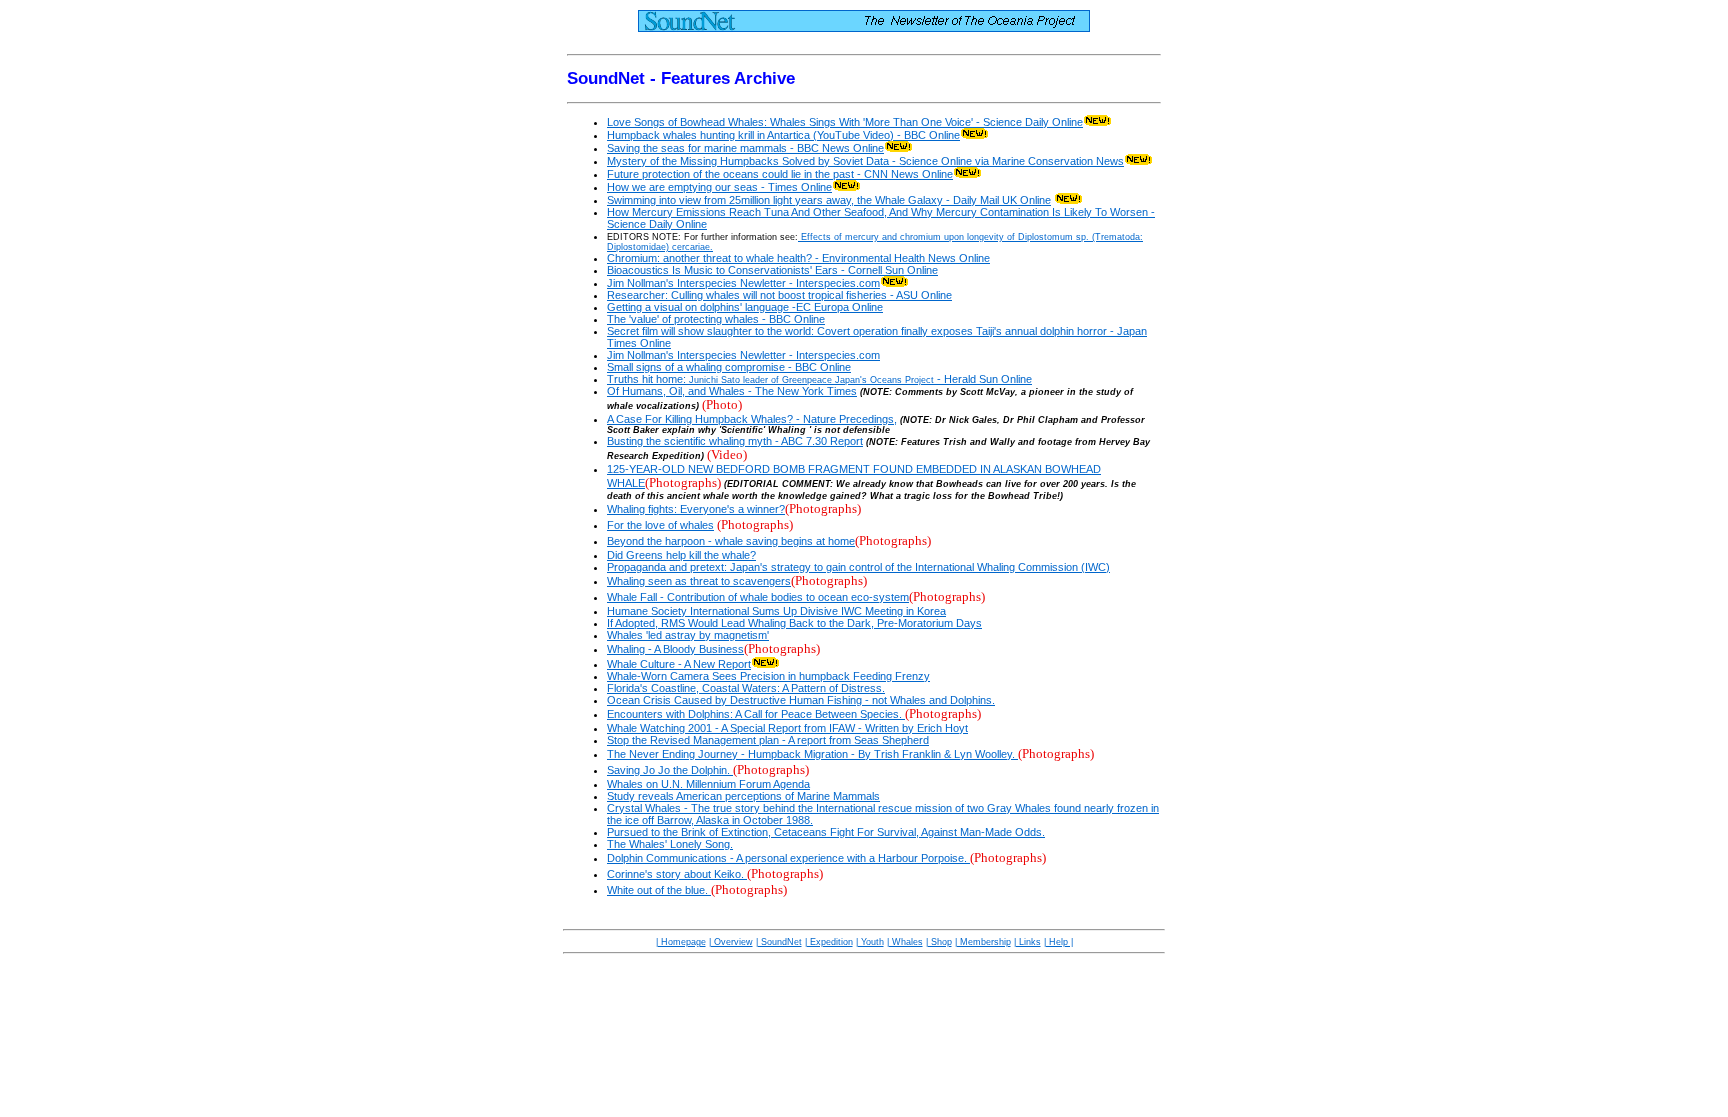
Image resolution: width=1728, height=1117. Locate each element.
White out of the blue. (659, 890)
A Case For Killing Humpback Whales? (701, 419)
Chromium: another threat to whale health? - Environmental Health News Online (798, 258)
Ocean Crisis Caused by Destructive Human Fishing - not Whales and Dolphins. (801, 700)
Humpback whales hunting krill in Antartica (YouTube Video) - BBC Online (783, 135)
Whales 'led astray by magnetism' (688, 635)
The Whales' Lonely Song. (670, 844)
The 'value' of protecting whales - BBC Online (716, 319)
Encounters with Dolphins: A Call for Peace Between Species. (756, 714)
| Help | (1058, 942)
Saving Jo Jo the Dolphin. (670, 770)
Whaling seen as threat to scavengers (699, 581)
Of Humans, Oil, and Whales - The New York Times (732, 391)
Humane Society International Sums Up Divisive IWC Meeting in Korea (776, 611)
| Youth (870, 942)
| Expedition (829, 942)
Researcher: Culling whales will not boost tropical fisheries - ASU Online (779, 295)
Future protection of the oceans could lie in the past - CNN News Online (780, 174)
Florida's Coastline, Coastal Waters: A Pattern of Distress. (746, 688)
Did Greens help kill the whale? (681, 555)
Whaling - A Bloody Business (675, 649)
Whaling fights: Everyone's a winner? (696, 509)
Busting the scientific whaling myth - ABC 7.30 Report (735, 441)
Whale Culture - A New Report (679, 664)
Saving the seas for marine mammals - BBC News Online (745, 148)
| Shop (939, 942)
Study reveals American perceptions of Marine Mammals (743, 796)
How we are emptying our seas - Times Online (719, 187)
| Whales (905, 942)
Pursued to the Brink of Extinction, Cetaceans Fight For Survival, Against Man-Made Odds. (826, 832)
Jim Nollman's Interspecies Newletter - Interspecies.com (743, 283)
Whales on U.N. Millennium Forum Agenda (708, 784)
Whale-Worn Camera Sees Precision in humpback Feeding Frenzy (768, 676)
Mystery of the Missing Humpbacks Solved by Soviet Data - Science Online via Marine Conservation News (865, 161)
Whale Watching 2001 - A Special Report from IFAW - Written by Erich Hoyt (787, 728)
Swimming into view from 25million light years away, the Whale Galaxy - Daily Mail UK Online (829, 200)
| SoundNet (779, 942)
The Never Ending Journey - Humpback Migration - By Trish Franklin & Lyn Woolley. (812, 754)
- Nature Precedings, (846, 419)
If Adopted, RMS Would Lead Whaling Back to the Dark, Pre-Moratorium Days (794, 623)
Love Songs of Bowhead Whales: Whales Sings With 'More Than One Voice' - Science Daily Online (845, 122)
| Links (1027, 942)
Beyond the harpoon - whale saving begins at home (731, 541)
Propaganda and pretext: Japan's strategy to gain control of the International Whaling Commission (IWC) (858, 567)
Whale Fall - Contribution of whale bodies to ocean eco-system (758, 597)
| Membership (983, 942)
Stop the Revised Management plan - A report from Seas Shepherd (768, 740)
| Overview (731, 942)
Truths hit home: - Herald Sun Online (819, 379)
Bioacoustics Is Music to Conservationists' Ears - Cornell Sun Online (772, 270)
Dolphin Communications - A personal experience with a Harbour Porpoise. (788, 858)
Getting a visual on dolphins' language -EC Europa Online (745, 307)
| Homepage (681, 942)
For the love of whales (660, 525)
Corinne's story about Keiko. (677, 874)
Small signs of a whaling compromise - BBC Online (729, 367)
